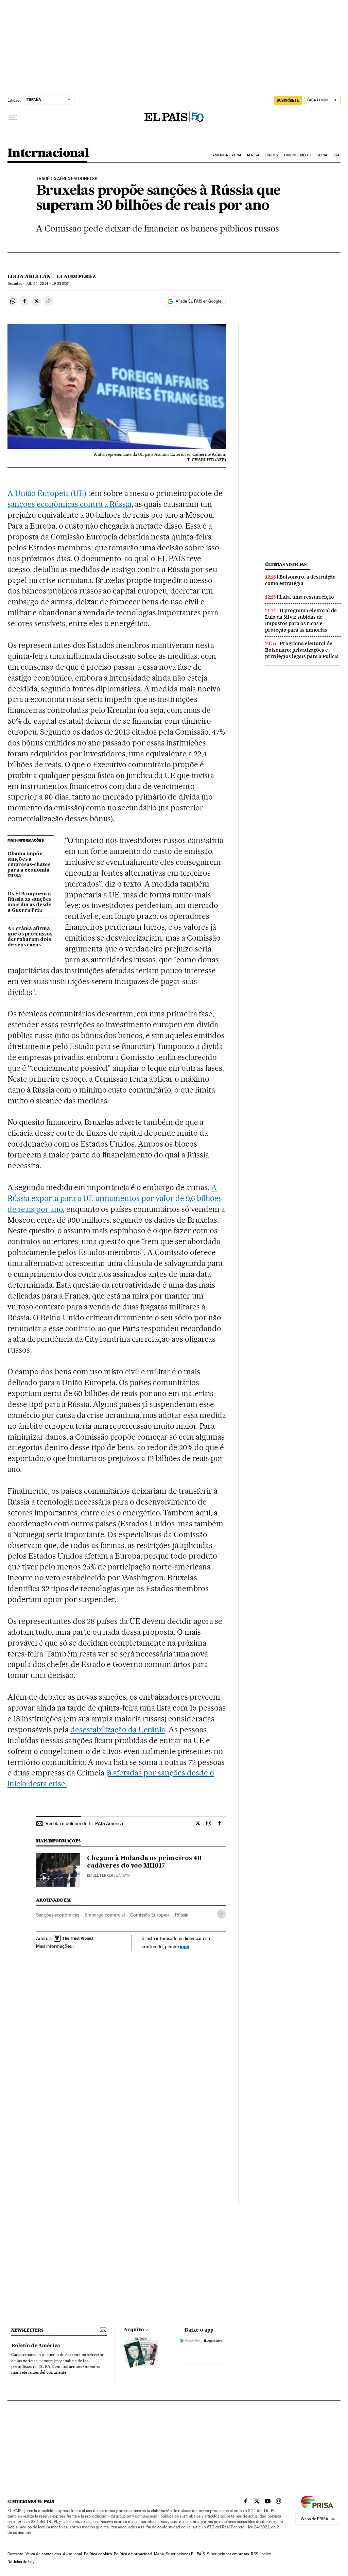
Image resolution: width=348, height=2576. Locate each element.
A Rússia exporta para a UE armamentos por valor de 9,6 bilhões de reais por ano (115, 1198)
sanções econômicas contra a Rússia (69, 504)
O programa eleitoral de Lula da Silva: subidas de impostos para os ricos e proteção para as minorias (301, 620)
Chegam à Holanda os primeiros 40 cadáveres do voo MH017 (144, 1862)
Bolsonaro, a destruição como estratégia (300, 580)
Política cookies (98, 2554)
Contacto (15, 2554)
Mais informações (54, 1946)
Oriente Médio (298, 155)
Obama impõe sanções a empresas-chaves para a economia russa (29, 865)
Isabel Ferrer (100, 1876)
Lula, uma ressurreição (307, 597)
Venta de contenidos (43, 2554)
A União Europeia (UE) (47, 493)
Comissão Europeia (150, 1915)
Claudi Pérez (76, 276)
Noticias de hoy (21, 2562)
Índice (266, 2554)
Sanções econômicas (58, 1915)
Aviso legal (72, 2554)
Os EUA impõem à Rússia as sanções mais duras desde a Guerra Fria (29, 902)
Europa (272, 155)
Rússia (182, 1915)
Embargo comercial (105, 1915)
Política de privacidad (133, 2554)
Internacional (48, 153)
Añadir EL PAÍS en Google (198, 301)
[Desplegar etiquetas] (221, 1914)
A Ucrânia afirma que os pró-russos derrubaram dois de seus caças (30, 937)
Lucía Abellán (29, 276)
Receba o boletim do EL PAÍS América (84, 1823)
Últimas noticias (286, 564)
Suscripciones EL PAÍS (185, 2554)
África (253, 155)
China (322, 155)
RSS (255, 2554)
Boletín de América (36, 2346)
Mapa (159, 2554)
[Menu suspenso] (13, 117)
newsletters (27, 2330)
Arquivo (134, 2330)
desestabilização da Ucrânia (118, 1730)
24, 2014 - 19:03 (47, 284)
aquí (185, 1946)
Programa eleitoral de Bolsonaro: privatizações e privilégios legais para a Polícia (302, 650)
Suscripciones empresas (228, 2554)
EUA (336, 155)
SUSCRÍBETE (288, 100)
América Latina (227, 155)
